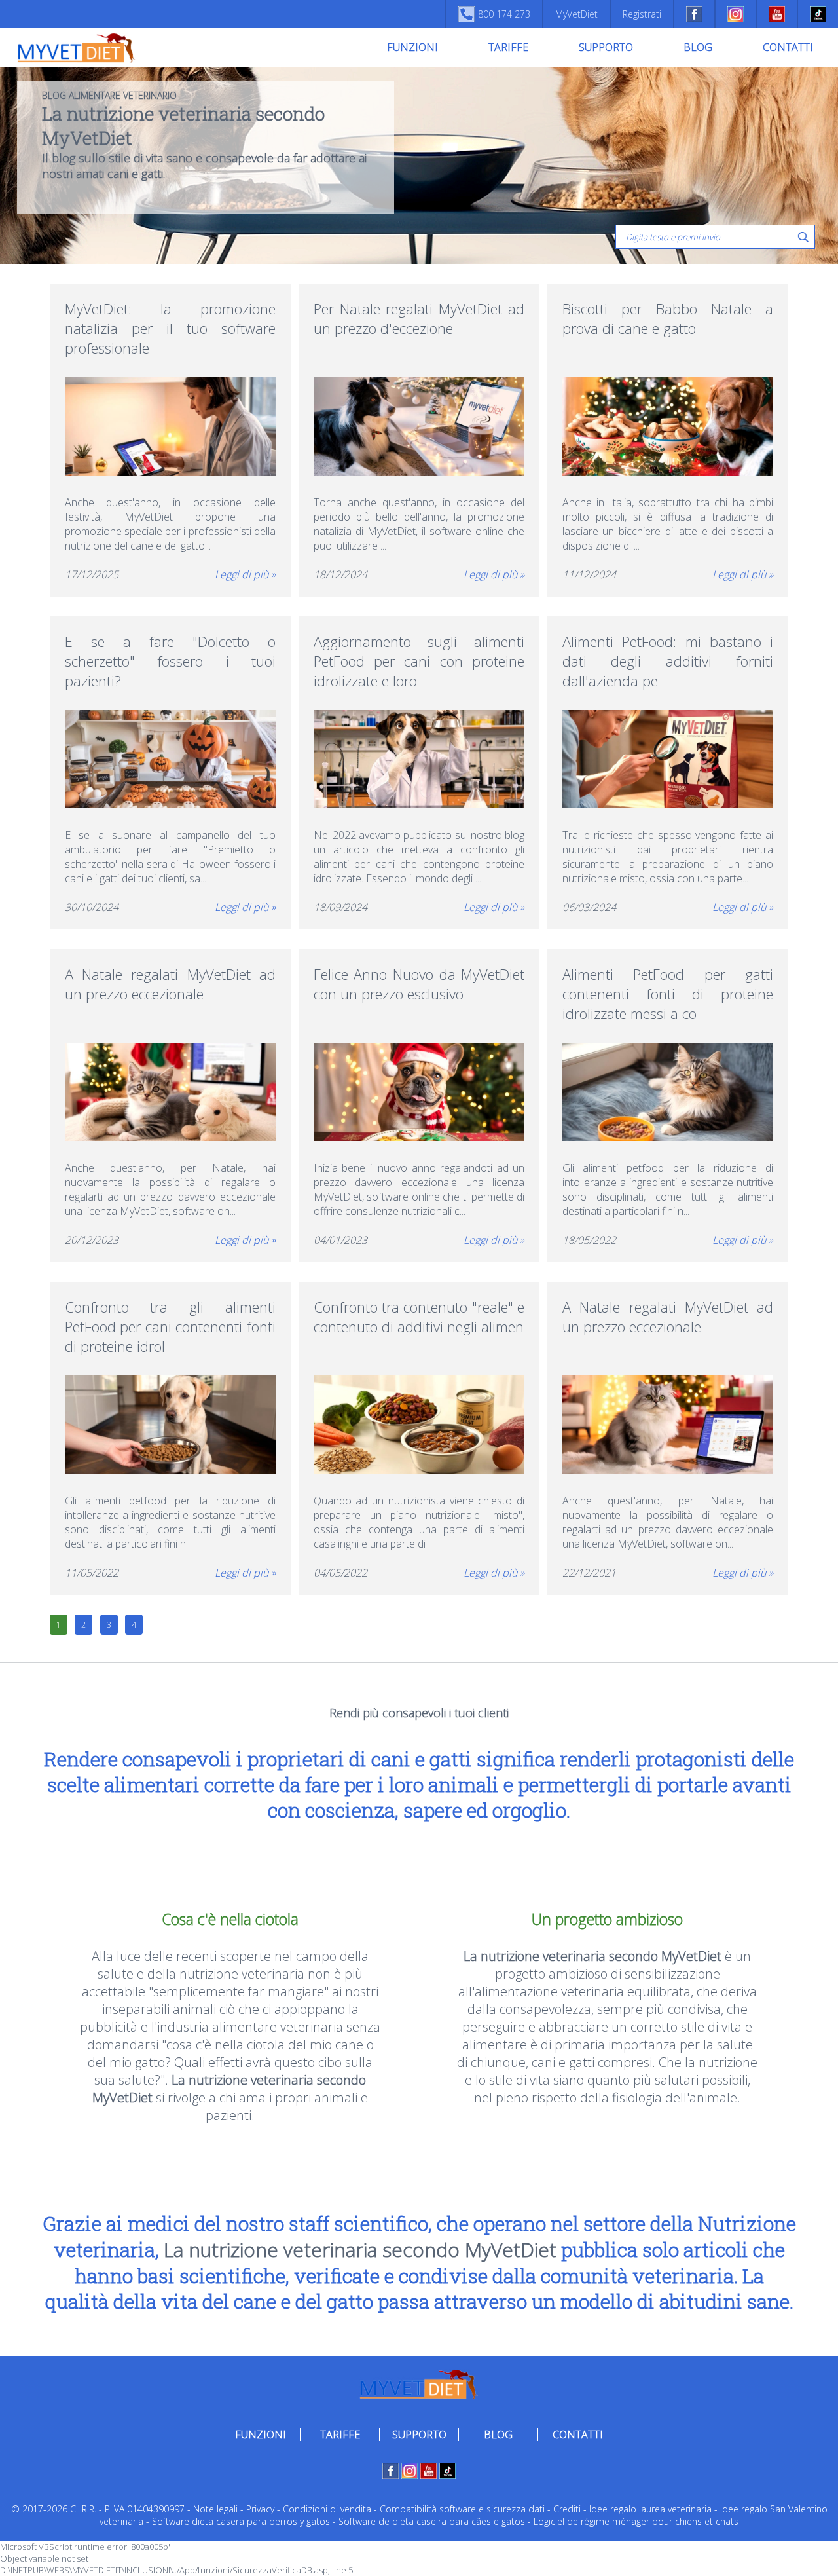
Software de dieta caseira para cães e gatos (432, 2521)
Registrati (642, 14)
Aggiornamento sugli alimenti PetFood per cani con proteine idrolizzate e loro (419, 661)
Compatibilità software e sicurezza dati (462, 2509)
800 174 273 (504, 14)
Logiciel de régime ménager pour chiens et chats (636, 2521)
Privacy (260, 2509)
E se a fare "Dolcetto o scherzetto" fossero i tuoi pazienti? (171, 661)
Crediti (567, 2509)
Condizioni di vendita (327, 2509)
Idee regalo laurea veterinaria (650, 2509)
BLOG (698, 47)
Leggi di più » (245, 574)
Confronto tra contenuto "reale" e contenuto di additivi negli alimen (419, 1316)
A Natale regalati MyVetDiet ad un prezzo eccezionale (171, 984)
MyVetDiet (576, 14)
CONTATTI (788, 47)
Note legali (215, 2509)
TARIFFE (508, 47)
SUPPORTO (606, 47)
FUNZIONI (412, 47)
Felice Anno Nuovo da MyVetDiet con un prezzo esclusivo (419, 984)
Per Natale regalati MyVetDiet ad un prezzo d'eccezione (419, 318)
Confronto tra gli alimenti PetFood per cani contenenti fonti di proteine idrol (171, 1326)
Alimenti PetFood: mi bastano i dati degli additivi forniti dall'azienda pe (668, 661)
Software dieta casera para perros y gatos (241, 2521)
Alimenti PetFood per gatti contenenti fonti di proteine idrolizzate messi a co (668, 994)
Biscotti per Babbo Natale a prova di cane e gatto (668, 318)
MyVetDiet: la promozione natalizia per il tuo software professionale (171, 328)
